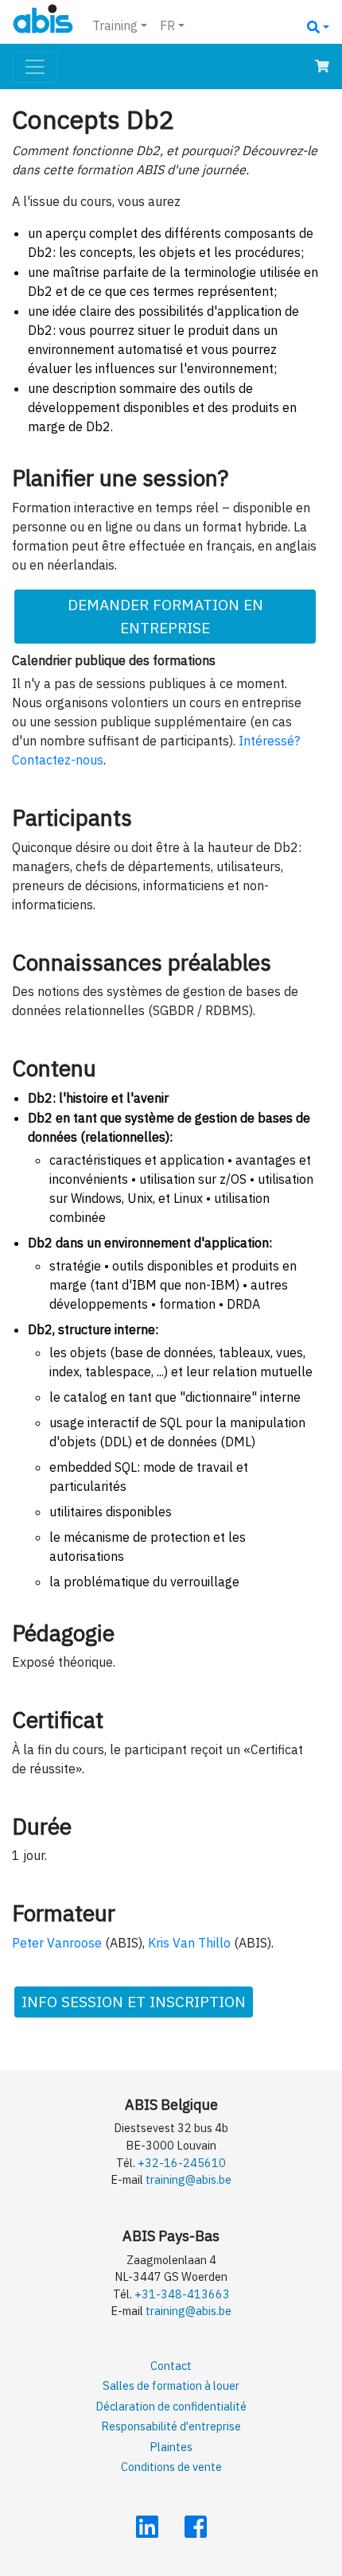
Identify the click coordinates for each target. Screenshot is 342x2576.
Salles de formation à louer (171, 2385)
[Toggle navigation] (35, 67)
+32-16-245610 (182, 2163)
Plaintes (171, 2447)
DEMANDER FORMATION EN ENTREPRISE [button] (165, 616)
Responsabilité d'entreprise (171, 2426)
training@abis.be (188, 2179)
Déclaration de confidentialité (171, 2406)
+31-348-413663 (182, 2294)
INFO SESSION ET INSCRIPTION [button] (134, 2001)
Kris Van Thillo (189, 1943)
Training (115, 25)
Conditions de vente (171, 2467)
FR (167, 25)
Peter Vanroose (57, 1943)
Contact (171, 2366)
